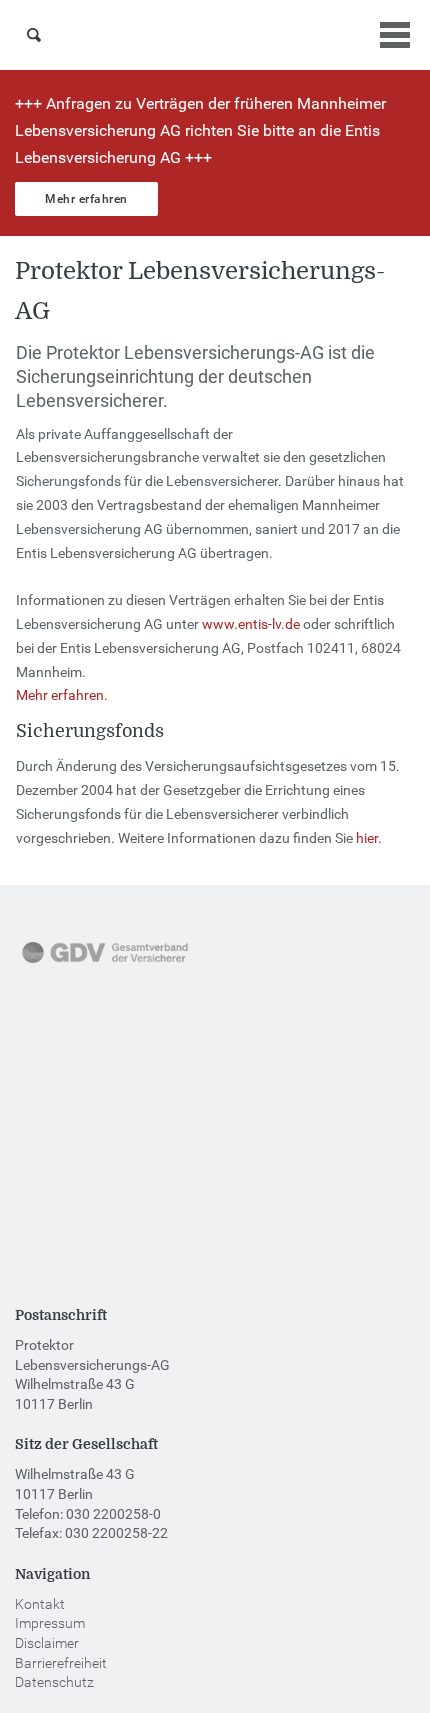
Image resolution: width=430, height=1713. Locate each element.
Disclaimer (47, 1643)
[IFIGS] (85, 1219)
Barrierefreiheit (61, 1663)
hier (367, 838)
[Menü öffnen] (395, 35)
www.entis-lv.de (251, 624)
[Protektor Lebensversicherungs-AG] (215, 35)
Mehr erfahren (86, 199)
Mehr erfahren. (62, 695)
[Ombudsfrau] (95, 1092)
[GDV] (105, 965)
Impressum (50, 1623)
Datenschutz (54, 1682)
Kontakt (40, 1604)
